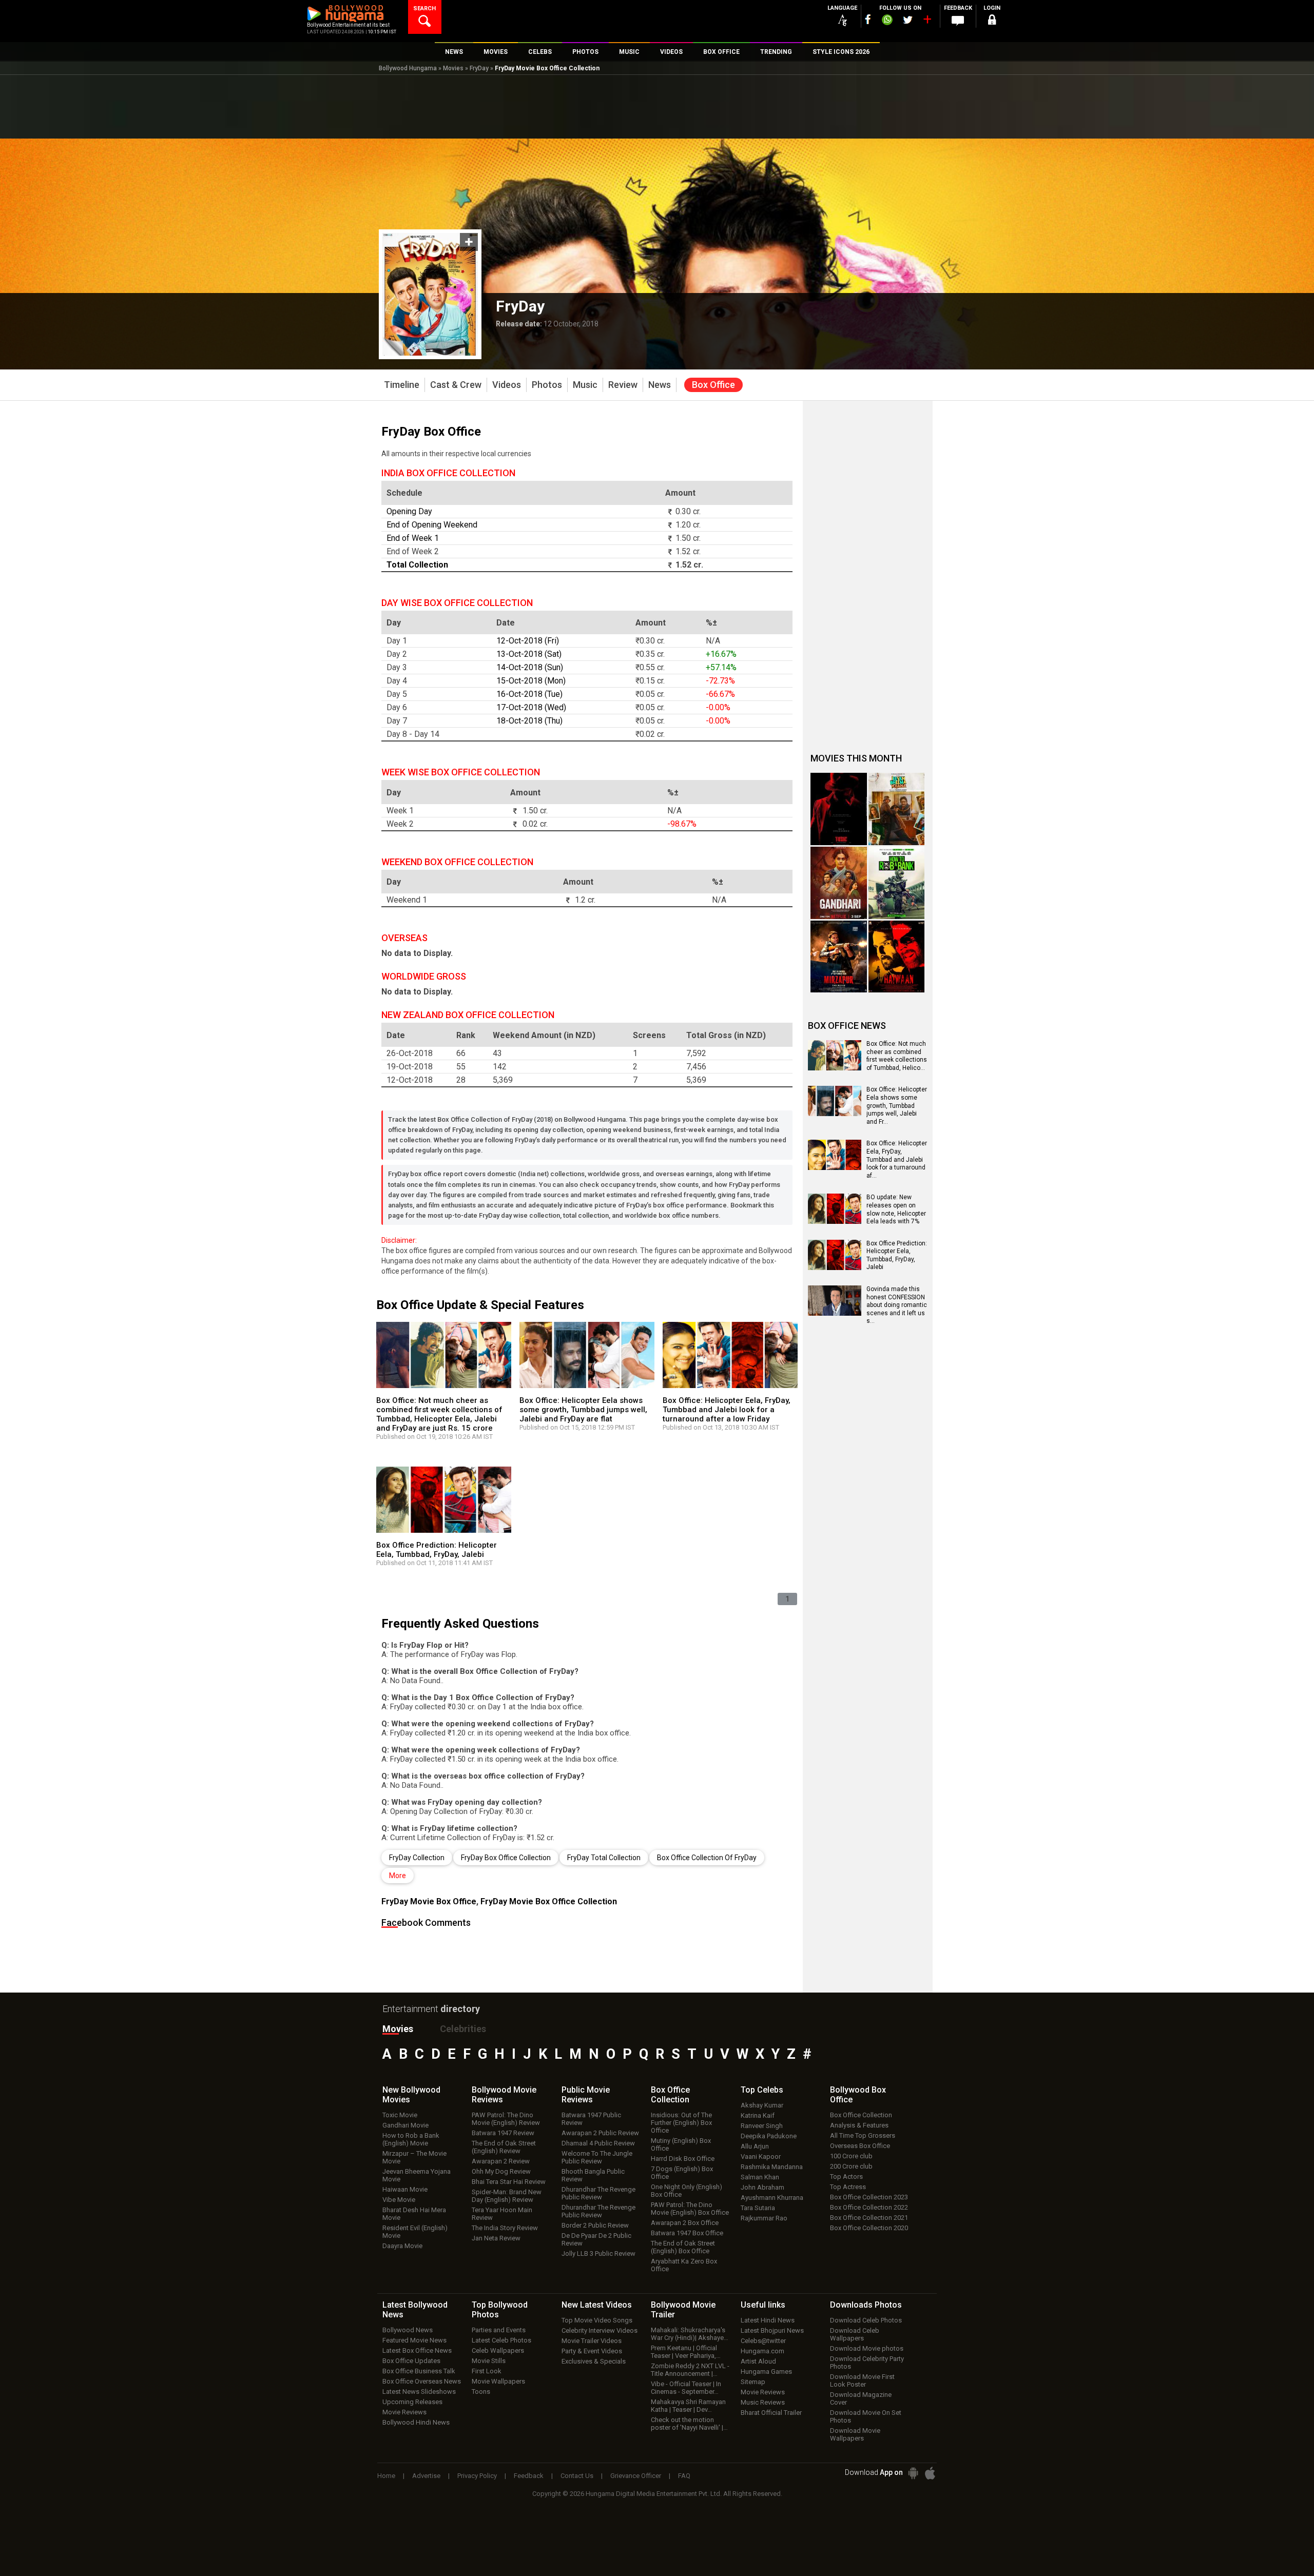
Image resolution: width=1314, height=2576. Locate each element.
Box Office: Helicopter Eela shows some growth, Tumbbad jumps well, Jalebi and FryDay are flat (583, 1410)
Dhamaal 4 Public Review (598, 2143)
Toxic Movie (400, 2115)
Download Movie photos (867, 2348)
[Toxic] (839, 809)
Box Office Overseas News (422, 2381)
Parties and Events (499, 2330)
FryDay (479, 68)
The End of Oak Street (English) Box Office (683, 2247)
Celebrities (463, 2029)
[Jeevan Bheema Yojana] (897, 809)
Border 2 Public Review (595, 2225)
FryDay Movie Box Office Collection (549, 1901)
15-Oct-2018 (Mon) (531, 681)
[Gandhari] (839, 883)
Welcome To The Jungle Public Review (597, 2157)
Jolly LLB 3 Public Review (598, 2253)
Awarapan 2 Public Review (600, 2133)
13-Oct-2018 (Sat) (529, 654)
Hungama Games (766, 2372)
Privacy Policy (477, 2476)
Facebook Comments (426, 1923)
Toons (481, 2392)
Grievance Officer (636, 2476)
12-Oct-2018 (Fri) (528, 641)
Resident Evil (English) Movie (415, 2232)
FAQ (684, 2476)
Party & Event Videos (592, 2351)
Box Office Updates (411, 2361)
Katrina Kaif (758, 2115)
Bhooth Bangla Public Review (593, 2175)
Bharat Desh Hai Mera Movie (414, 2214)
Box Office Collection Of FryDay (707, 1858)
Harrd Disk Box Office (683, 2159)
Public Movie (586, 2095)
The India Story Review (505, 2228)
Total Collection (417, 565)
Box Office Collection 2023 (869, 2197)
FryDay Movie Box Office (429, 1901)
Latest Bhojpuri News (772, 2330)
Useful (763, 2305)
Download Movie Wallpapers (855, 2434)
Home (386, 2476)
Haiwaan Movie (405, 2189)
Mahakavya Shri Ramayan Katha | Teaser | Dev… (688, 2406)
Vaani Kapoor (761, 2157)
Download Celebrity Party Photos (867, 2363)
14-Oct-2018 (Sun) (530, 667)
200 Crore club (851, 2166)
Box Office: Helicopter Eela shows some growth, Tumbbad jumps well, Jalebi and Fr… (897, 1105)
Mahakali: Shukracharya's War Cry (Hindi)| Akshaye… (690, 2334)
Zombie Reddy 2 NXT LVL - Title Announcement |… (690, 2370)
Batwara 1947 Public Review (591, 2119)
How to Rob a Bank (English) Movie (411, 2139)
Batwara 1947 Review (503, 2133)
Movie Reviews (404, 2412)
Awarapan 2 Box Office (685, 2223)
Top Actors (846, 2177)
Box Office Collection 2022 (869, 2207)
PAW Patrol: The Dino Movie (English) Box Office (690, 2209)
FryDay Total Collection (604, 1858)
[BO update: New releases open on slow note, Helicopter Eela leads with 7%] (835, 1220)
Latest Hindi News (768, 2320)
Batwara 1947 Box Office (687, 2233)
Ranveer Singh (762, 2126)
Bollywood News (408, 2330)
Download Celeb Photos (866, 2320)
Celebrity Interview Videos (600, 2330)
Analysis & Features (859, 2125)
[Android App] (913, 2473)
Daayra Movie (402, 2246)
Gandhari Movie (405, 2125)
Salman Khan (760, 2177)
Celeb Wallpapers (498, 2350)
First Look (487, 2371)
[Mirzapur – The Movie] (839, 957)
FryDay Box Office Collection (506, 1858)
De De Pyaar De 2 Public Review (596, 2239)
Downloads (866, 2305)
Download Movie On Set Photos (866, 2416)
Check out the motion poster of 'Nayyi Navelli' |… (689, 2424)
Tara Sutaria (758, 2208)
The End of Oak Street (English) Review (504, 2147)
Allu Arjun (755, 2146)
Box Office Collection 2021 (869, 2218)
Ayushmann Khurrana (772, 2198)
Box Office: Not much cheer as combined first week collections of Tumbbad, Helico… (897, 1056)
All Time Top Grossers (863, 2135)
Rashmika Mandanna (772, 2167)
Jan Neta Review (496, 2238)
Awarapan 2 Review (501, 2161)
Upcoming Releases (412, 2402)
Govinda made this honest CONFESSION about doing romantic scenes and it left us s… (897, 1305)
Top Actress (848, 2187)
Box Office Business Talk (419, 2371)
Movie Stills (489, 2361)
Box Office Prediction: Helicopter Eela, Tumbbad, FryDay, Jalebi (437, 1550)
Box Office (670, 2095)
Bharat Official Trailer (771, 2413)
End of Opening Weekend (432, 525)
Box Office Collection (861, 2115)
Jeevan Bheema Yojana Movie (417, 2175)
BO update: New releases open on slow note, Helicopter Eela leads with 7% (896, 1209)
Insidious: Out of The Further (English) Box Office (681, 2123)
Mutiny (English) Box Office (681, 2144)
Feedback (529, 2476)
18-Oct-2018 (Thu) (529, 721)
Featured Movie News (414, 2340)
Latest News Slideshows (419, 2392)
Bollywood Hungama (408, 68)
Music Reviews (763, 2402)
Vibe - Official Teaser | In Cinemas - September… (686, 2388)
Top (762, 2090)
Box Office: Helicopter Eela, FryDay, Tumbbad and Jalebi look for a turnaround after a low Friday (727, 1410)
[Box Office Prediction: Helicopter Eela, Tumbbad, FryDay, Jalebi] (835, 1266)
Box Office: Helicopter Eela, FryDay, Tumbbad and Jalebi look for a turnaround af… (897, 1159)
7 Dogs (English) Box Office (682, 2173)
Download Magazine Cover (861, 2398)
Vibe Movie (399, 2200)
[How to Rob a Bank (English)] (897, 883)
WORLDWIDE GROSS (424, 976)
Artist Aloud (758, 2361)
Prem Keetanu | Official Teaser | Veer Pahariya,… (686, 2352)
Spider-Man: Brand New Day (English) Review (507, 2196)
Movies (453, 68)
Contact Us (577, 2476)
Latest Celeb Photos (501, 2340)
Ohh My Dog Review (501, 2171)
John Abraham (762, 2187)
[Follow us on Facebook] (868, 19)
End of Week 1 (413, 538)
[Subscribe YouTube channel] (927, 22)
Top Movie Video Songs (597, 2320)
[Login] (992, 21)
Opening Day (409, 511)
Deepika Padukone (769, 2136)
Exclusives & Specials (594, 2361)
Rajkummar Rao (764, 2218)
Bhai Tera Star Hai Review (509, 2182)
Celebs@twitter (763, 2341)
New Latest (597, 2305)
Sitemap (753, 2382)
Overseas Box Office (860, 2146)
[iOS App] (930, 2473)
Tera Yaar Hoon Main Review (502, 2214)
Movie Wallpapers (498, 2381)
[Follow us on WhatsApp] (887, 21)
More (398, 1876)
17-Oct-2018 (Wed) (531, 707)
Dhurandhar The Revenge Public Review (598, 2193)
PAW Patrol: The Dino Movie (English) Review (506, 2119)
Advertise (426, 2476)
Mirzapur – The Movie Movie (414, 2157)
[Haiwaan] (897, 957)
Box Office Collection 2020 (869, 2228)
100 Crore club (851, 2156)
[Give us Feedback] (958, 21)
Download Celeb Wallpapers (855, 2334)
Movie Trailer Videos (592, 2341)
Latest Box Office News (417, 2350)
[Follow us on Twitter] (908, 20)
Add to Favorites (469, 242)
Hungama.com (762, 2351)
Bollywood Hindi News (416, 2422)
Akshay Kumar (762, 2105)
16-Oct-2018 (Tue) (529, 694)
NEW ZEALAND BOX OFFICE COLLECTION (468, 1015)
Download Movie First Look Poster (862, 2380)
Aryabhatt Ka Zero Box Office (684, 2265)
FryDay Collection (417, 1858)
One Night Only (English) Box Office (687, 2191)
